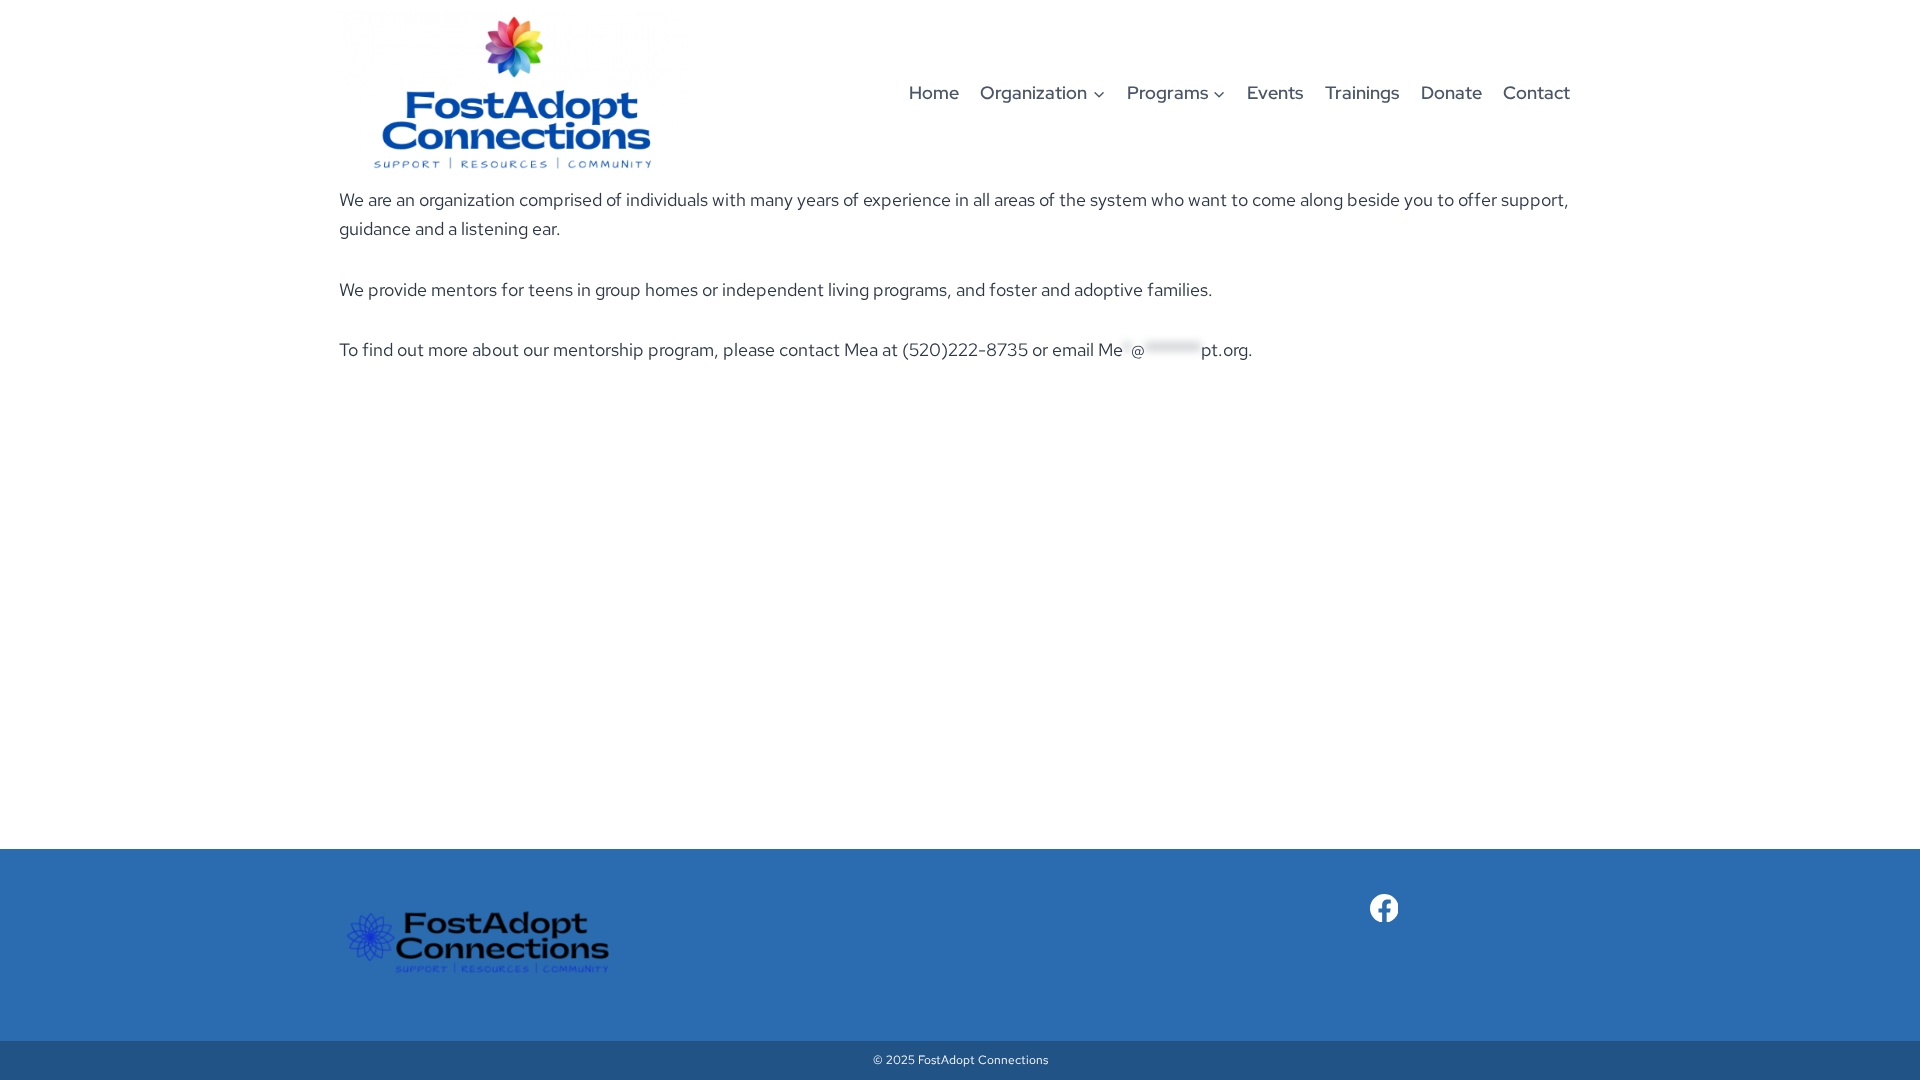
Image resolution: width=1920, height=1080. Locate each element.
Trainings (1362, 92)
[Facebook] (1384, 908)
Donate (1451, 92)
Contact (1536, 92)
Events (1275, 92)
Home (934, 92)
